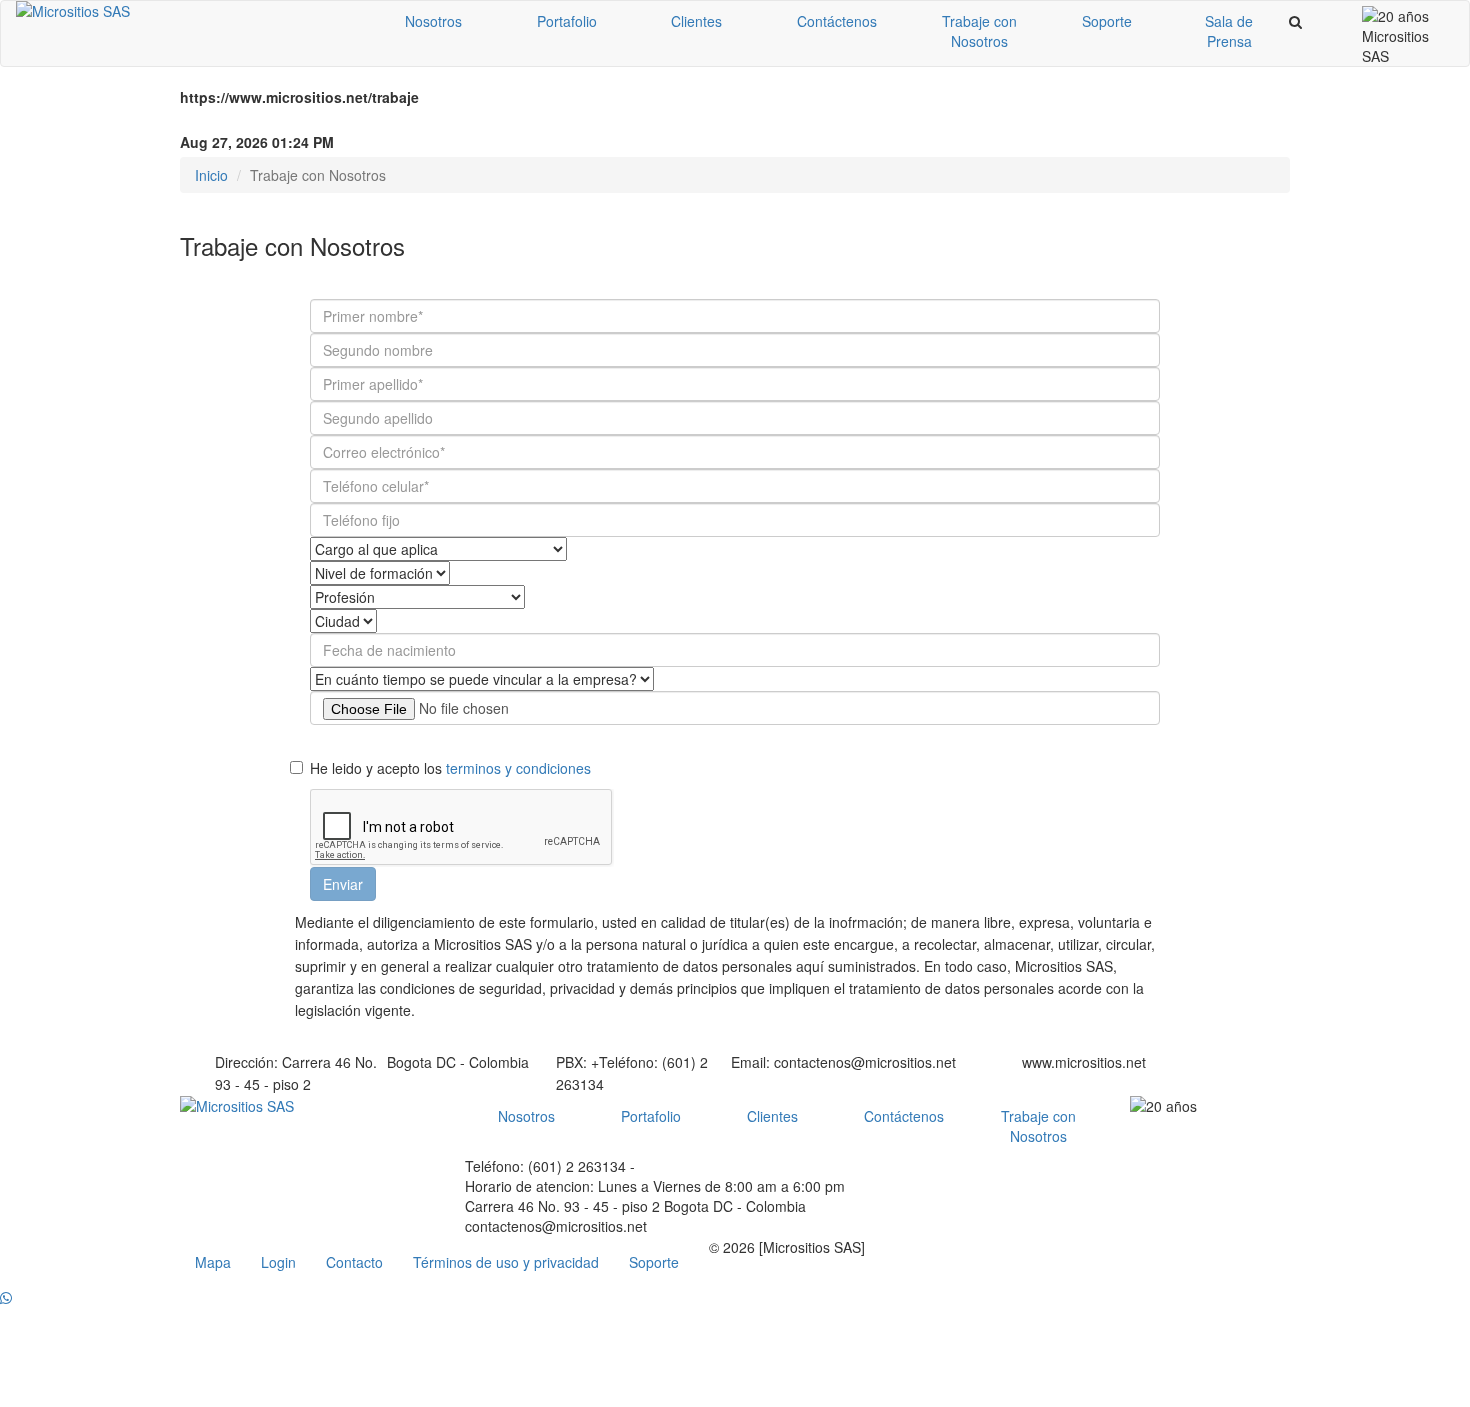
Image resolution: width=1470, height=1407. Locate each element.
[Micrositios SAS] (184, 11)
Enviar (343, 884)
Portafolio (567, 21)
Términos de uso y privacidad (506, 1262)
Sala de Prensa (1229, 31)
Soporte (1107, 21)
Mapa (213, 1262)
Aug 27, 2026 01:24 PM (257, 142)
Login (278, 1262)
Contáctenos (837, 21)
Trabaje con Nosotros (979, 31)
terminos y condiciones (518, 768)
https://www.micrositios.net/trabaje (299, 97)
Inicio (211, 175)
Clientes (696, 21)
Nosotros (433, 21)
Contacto (354, 1262)
